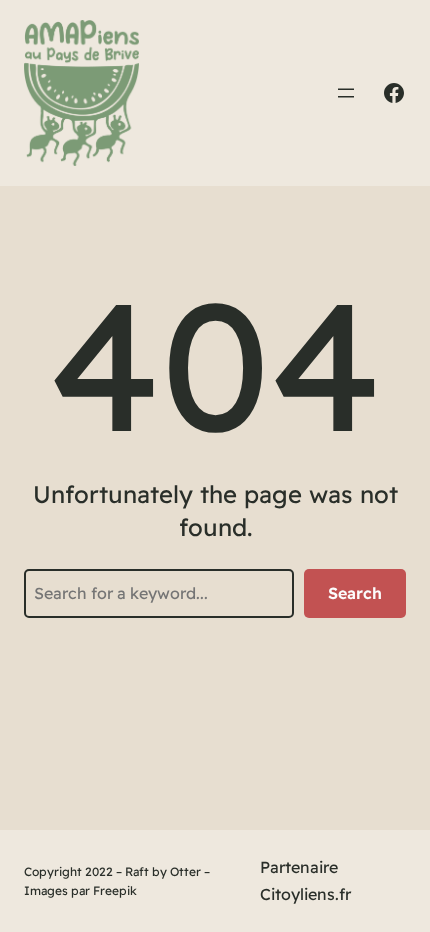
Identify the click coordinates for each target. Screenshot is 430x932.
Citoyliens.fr (305, 894)
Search (355, 593)
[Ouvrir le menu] (346, 93)
